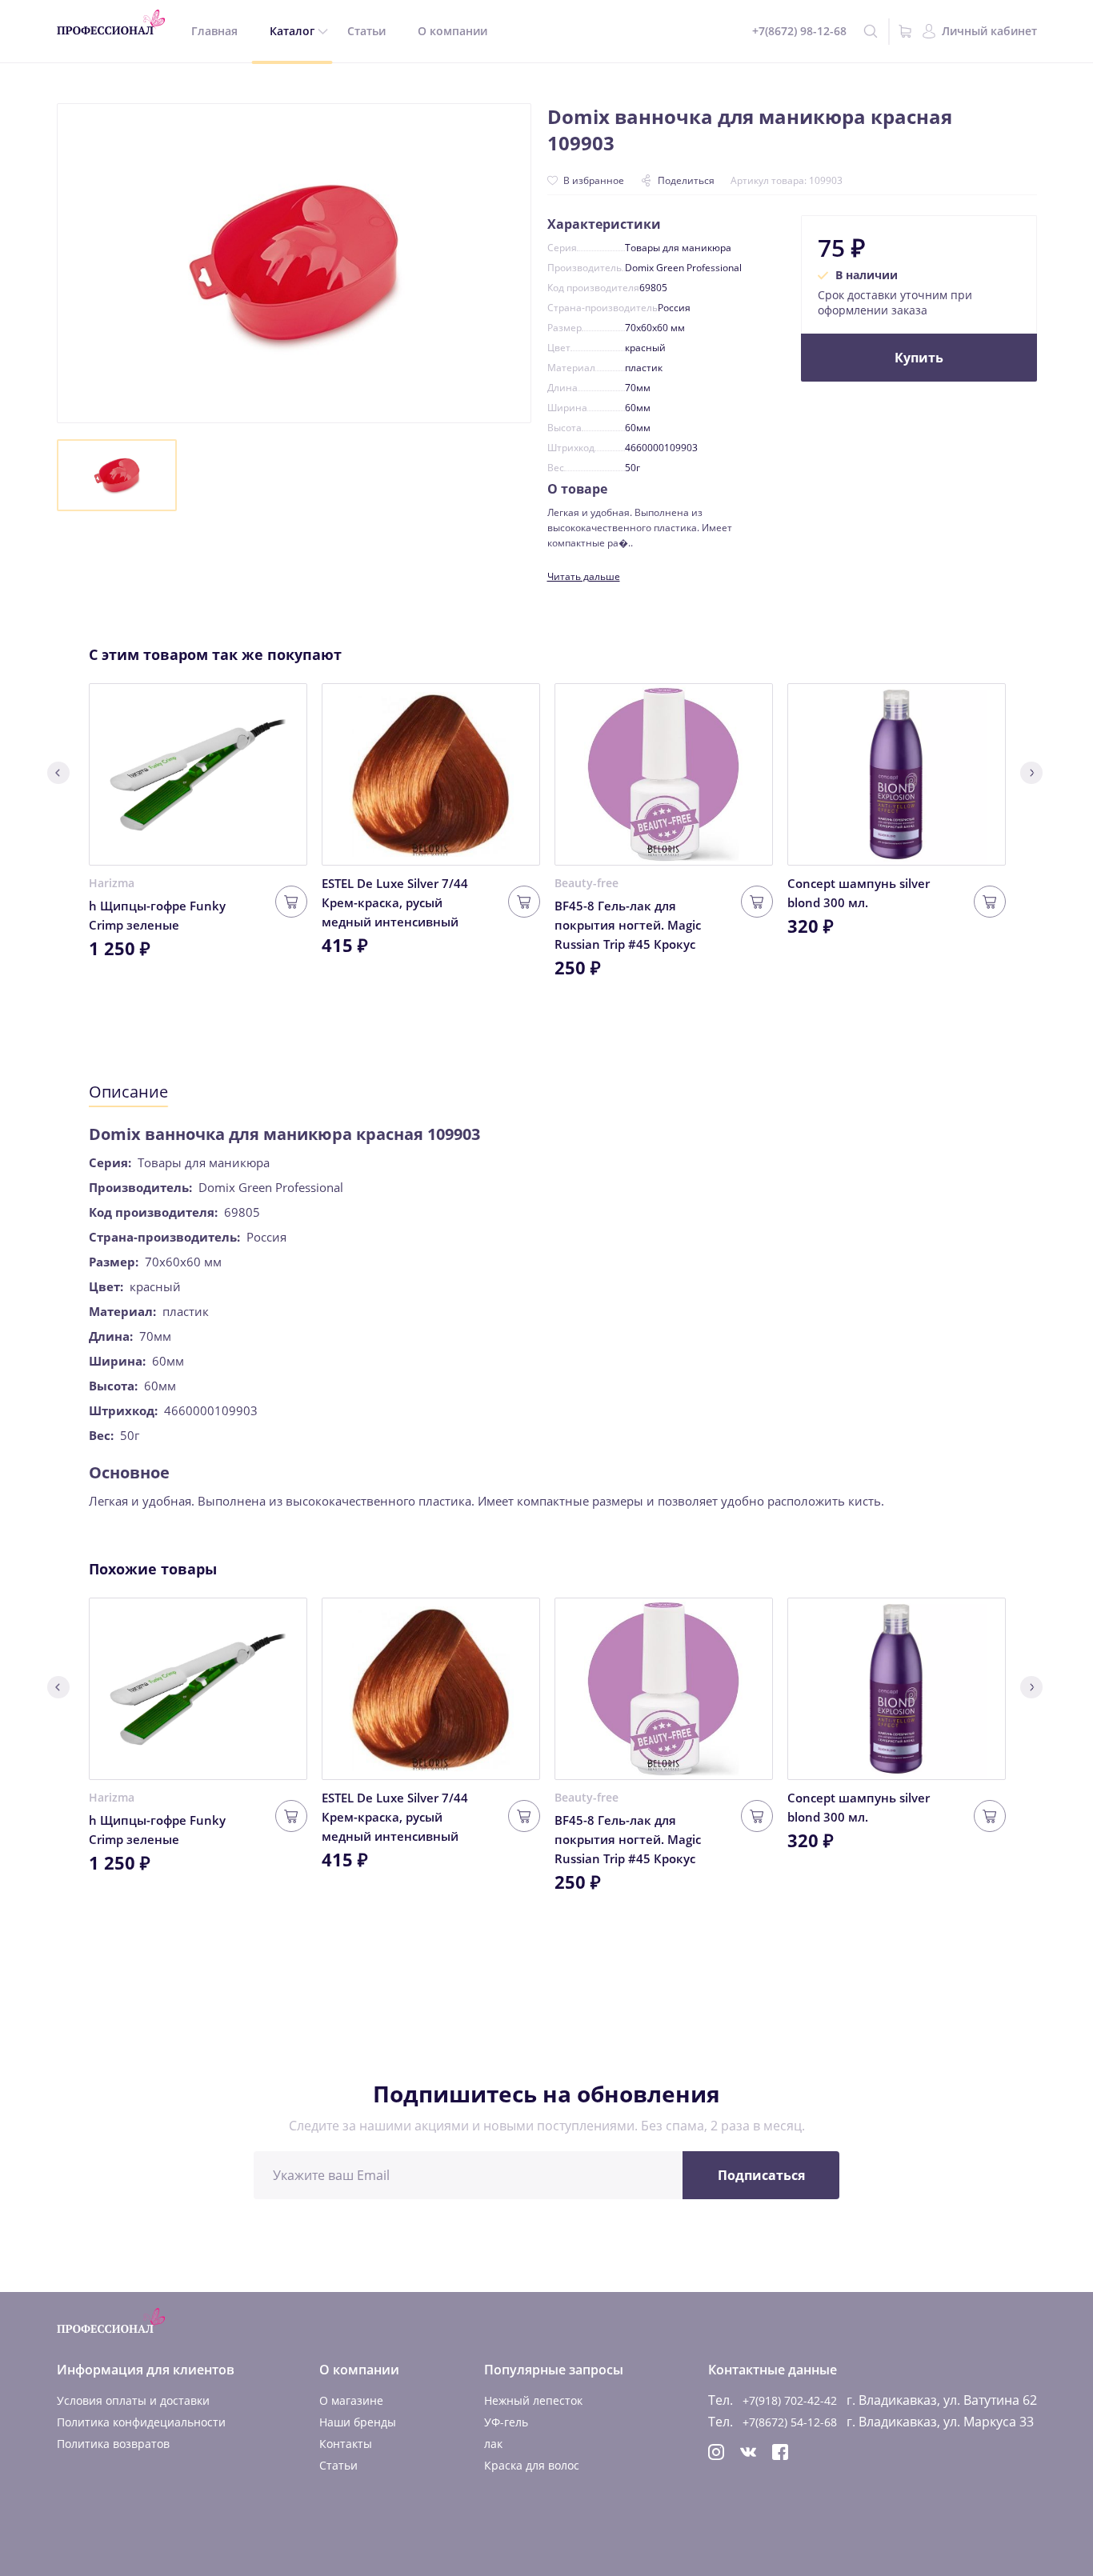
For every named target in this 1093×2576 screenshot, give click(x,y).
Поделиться (686, 180)
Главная (214, 31)
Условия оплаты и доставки (133, 2400)
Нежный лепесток (533, 2400)
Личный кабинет (989, 31)
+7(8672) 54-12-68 (790, 2422)
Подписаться (761, 2175)
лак (493, 2444)
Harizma (112, 883)
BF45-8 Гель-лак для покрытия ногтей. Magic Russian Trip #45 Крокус (628, 925)
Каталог (292, 31)
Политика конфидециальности (141, 2422)
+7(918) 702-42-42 (790, 2400)
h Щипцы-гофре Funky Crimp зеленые (157, 915)
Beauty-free (587, 883)
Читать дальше (584, 576)
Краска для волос (532, 2465)
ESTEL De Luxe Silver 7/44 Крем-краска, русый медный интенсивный (395, 902)
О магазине (351, 2400)
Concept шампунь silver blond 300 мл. (859, 893)
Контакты (346, 2444)
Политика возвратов (113, 2444)
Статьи (366, 31)
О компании (452, 31)
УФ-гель (506, 2422)
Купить (919, 358)
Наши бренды (358, 2422)
